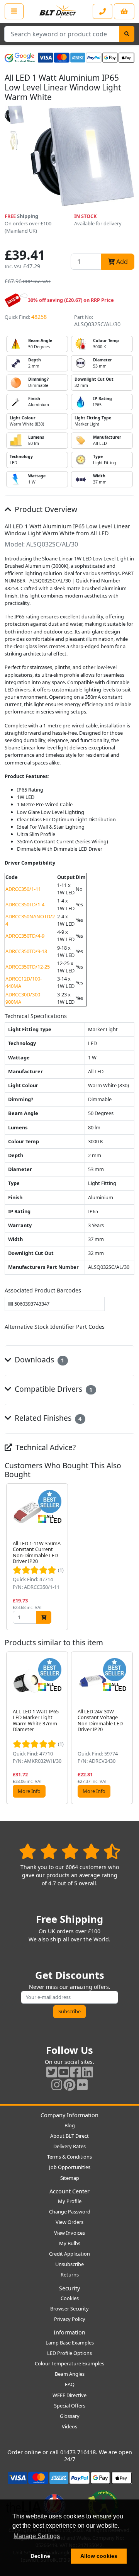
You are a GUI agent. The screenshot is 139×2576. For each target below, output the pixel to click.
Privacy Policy (70, 2319)
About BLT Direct (69, 2136)
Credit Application (69, 2254)
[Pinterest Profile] (69, 2085)
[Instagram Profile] (57, 2085)
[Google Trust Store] (20, 58)
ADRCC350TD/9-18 (26, 951)
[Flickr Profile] (82, 2085)
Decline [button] (40, 2556)
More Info (29, 1791)
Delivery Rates (69, 2146)
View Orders (69, 2222)
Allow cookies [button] (99, 2556)
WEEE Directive (69, 2395)
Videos (69, 2426)
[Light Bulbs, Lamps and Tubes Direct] (58, 11)
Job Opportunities (70, 2167)
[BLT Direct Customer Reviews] (70, 1851)
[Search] (127, 34)
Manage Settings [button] (37, 2536)
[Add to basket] (44, 1617)
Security (69, 2288)
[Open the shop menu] (14, 11)
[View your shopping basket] (124, 11)
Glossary (70, 2416)
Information (69, 2332)
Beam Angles (70, 2374)
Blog (70, 2125)
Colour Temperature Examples (69, 2363)
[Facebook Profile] (76, 2072)
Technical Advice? (45, 1447)
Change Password (70, 2212)
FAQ (70, 2384)
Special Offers (70, 2406)
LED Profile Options (69, 2353)
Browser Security (69, 2309)
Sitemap (70, 2178)
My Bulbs (70, 2243)
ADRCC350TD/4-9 (25, 936)
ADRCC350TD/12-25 (28, 967)
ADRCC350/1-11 (23, 889)
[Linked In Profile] (88, 2072)
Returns (70, 2275)
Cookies (70, 2298)
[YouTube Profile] (64, 2072)
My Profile (70, 2201)
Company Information (69, 2115)
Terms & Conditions (69, 2157)
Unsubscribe (69, 2264)
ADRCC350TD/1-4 (25, 904)
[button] (128, 1557)
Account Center (69, 2191)
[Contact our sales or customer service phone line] (103, 11)
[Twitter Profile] (52, 2072)
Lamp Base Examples (70, 2343)
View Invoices (69, 2233)
